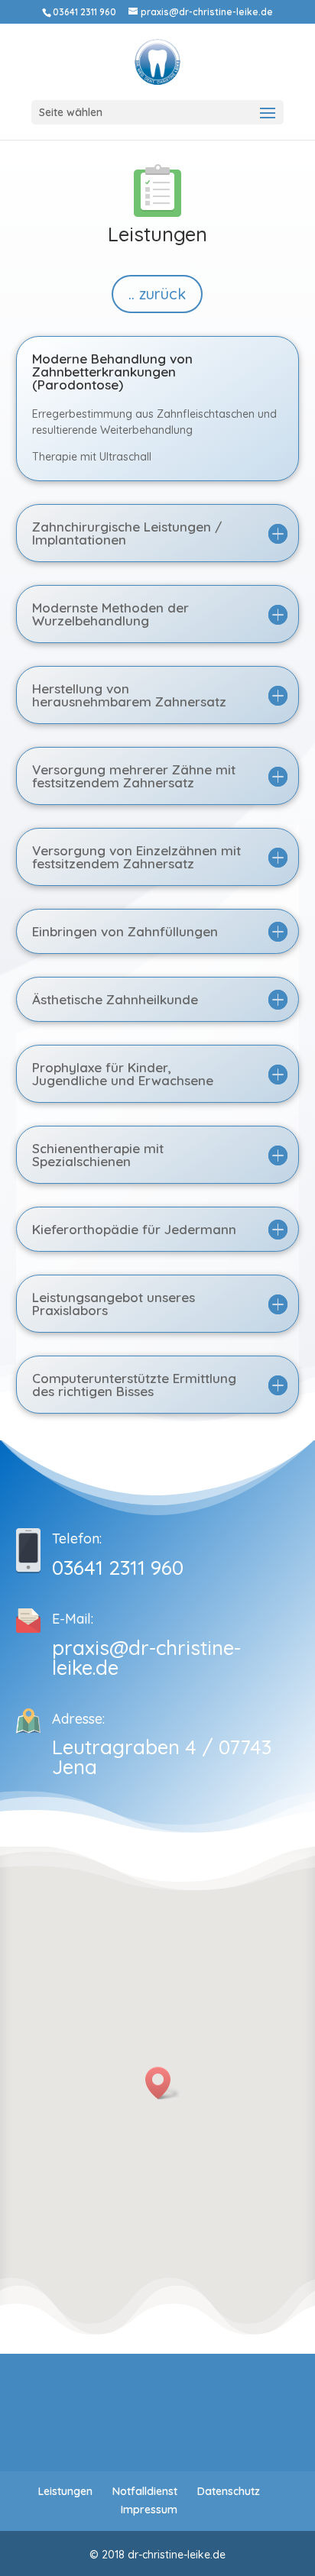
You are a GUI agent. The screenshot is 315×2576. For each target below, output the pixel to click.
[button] (163, 2083)
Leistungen (65, 2491)
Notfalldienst (145, 2491)
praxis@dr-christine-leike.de (146, 1658)
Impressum (149, 2510)
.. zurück (157, 294)
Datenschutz (229, 2491)
